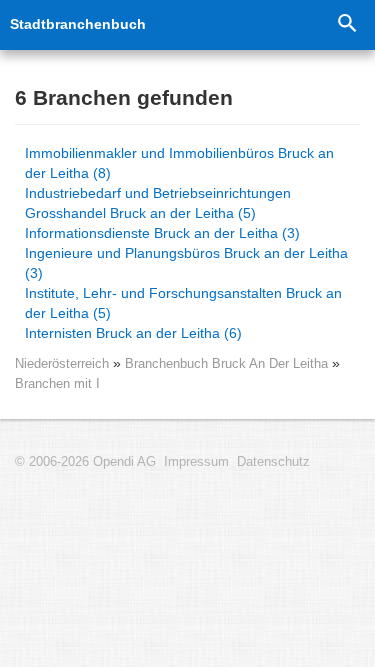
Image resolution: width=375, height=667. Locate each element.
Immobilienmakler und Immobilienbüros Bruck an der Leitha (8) (179, 163)
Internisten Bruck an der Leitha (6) (133, 333)
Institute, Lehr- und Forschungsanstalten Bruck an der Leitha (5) (183, 303)
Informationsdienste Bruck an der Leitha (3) (162, 233)
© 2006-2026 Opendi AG (85, 462)
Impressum (196, 462)
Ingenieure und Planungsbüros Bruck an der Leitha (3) (186, 263)
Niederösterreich (62, 363)
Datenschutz (273, 462)
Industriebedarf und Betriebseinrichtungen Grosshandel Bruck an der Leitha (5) (158, 203)
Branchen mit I (57, 383)
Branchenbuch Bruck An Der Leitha (228, 363)
